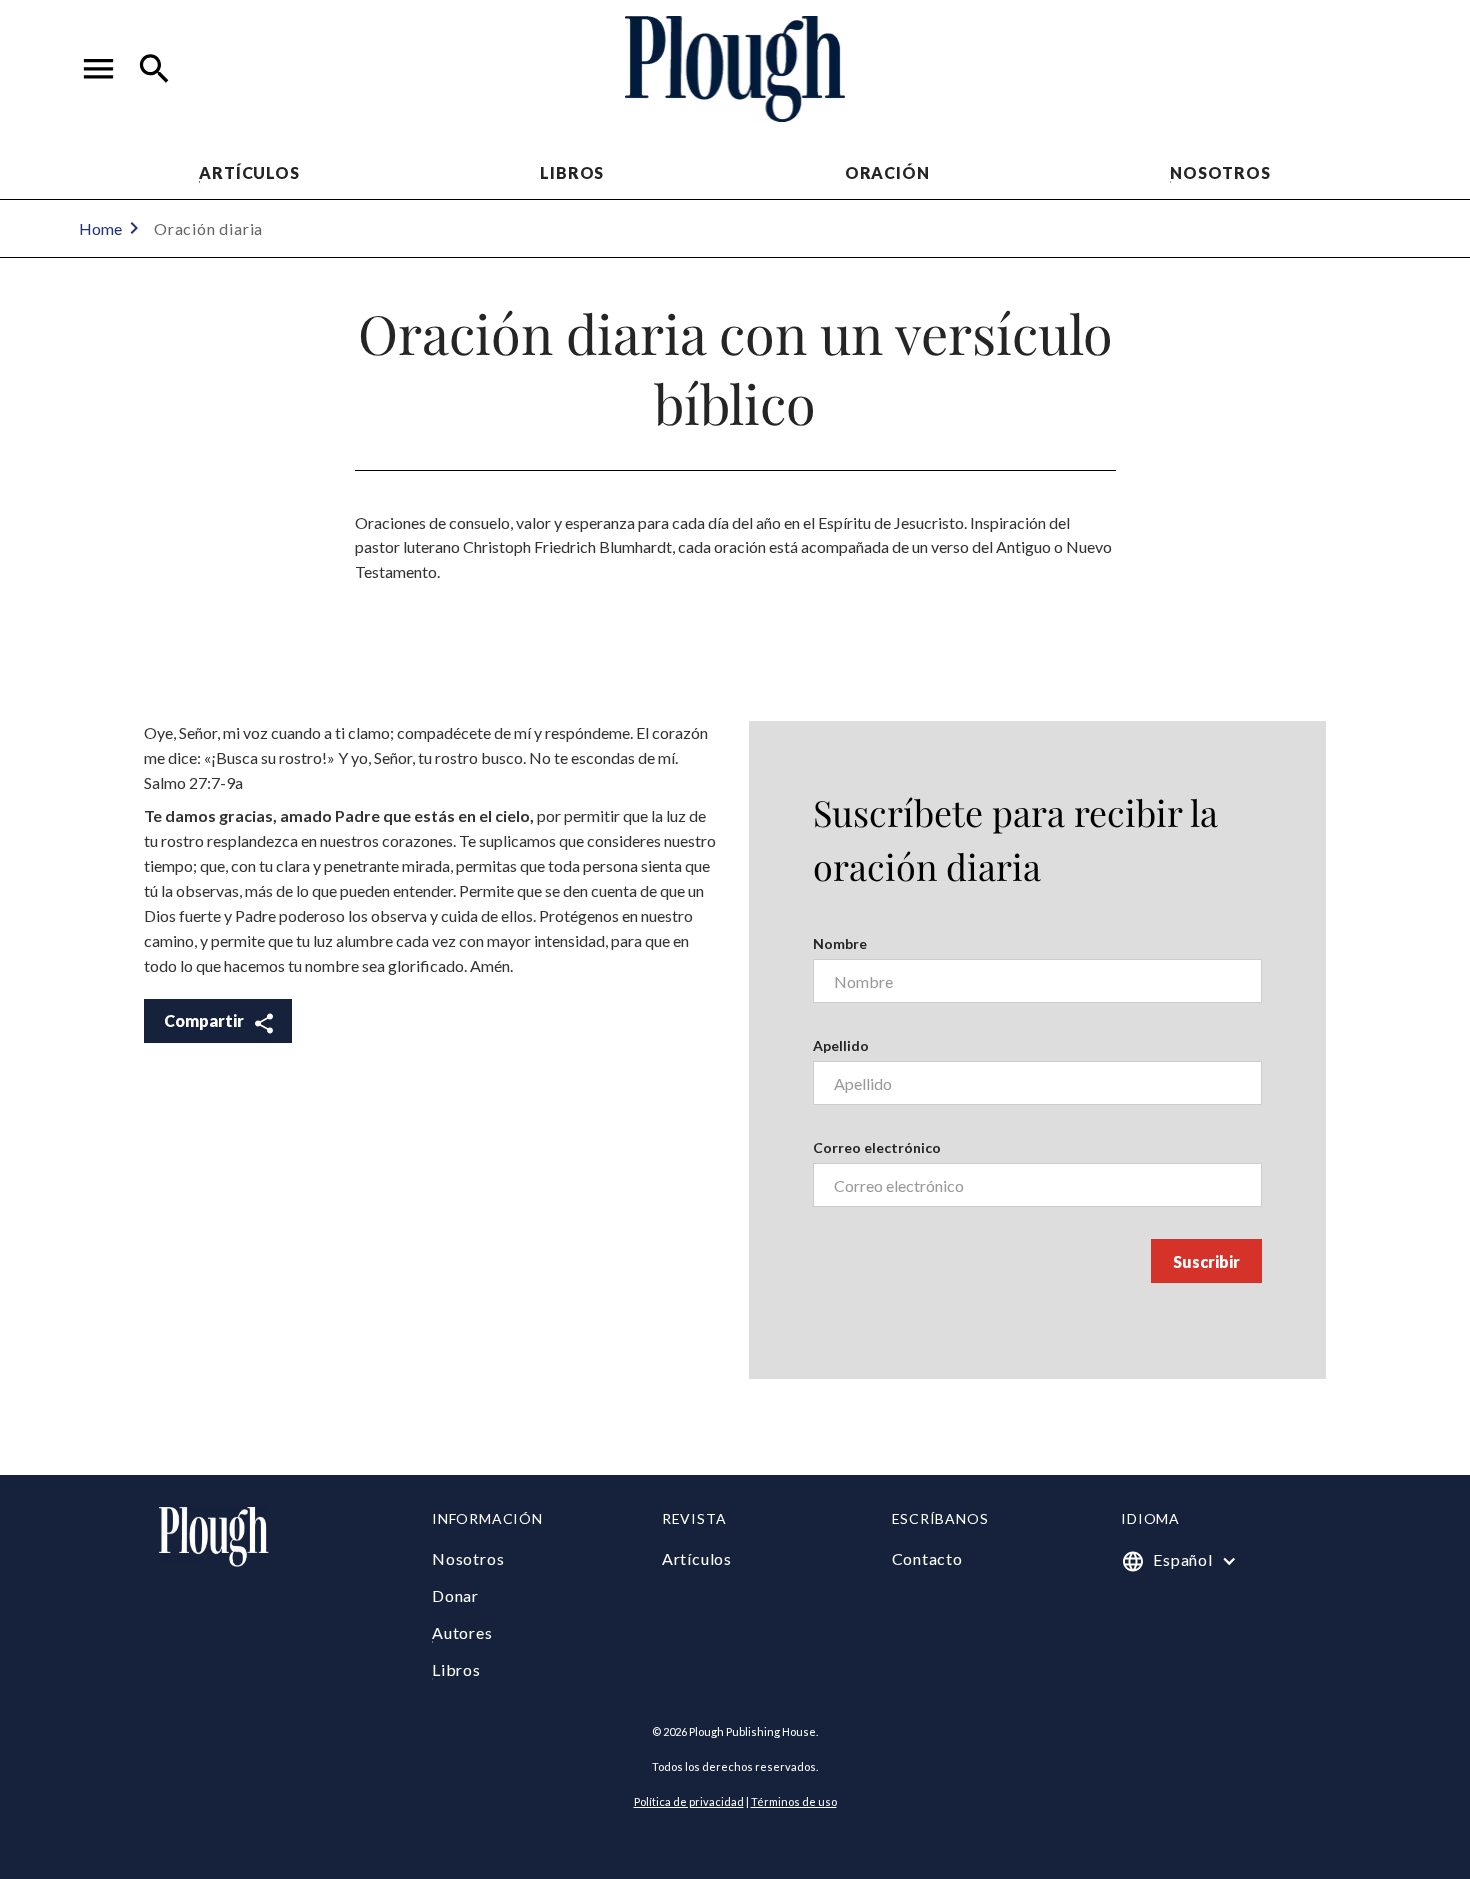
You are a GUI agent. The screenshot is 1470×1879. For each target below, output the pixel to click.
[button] (99, 69)
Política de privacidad (689, 1801)
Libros (572, 172)
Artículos (249, 172)
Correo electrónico (877, 1147)
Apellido (841, 1045)
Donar (455, 1595)
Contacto (927, 1558)
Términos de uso (794, 1801)
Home (100, 228)
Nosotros (1220, 172)
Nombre (840, 943)
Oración (887, 172)
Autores (462, 1632)
